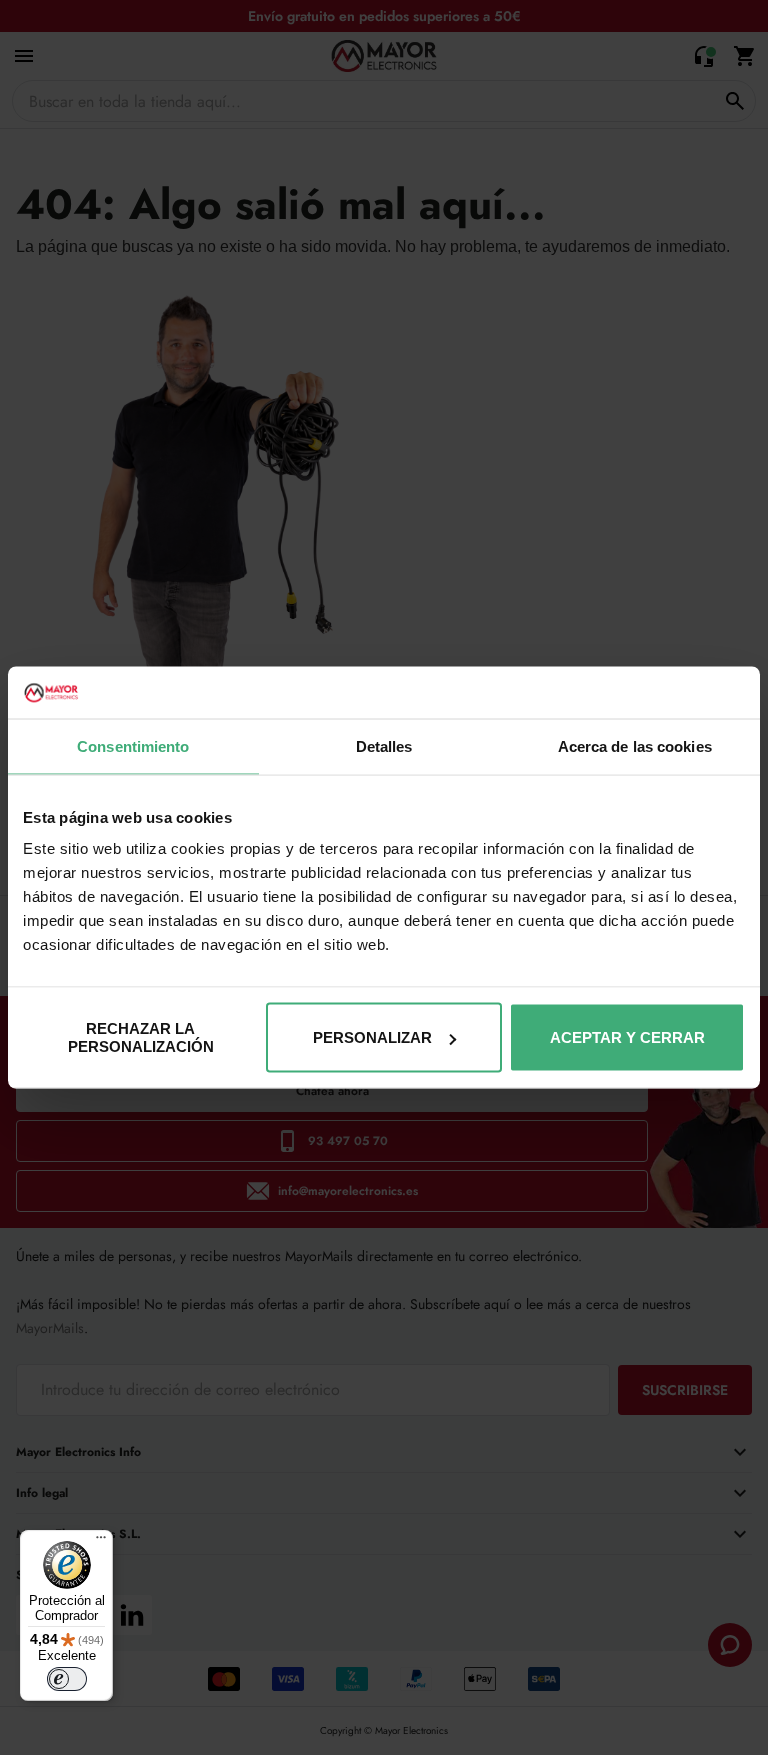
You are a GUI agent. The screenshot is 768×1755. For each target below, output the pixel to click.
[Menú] (101, 1542)
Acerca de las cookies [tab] (635, 745)
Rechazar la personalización (141, 1037)
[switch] (67, 1679)
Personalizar (372, 1037)
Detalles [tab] (384, 745)
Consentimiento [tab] (133, 745)
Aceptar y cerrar (627, 1037)
